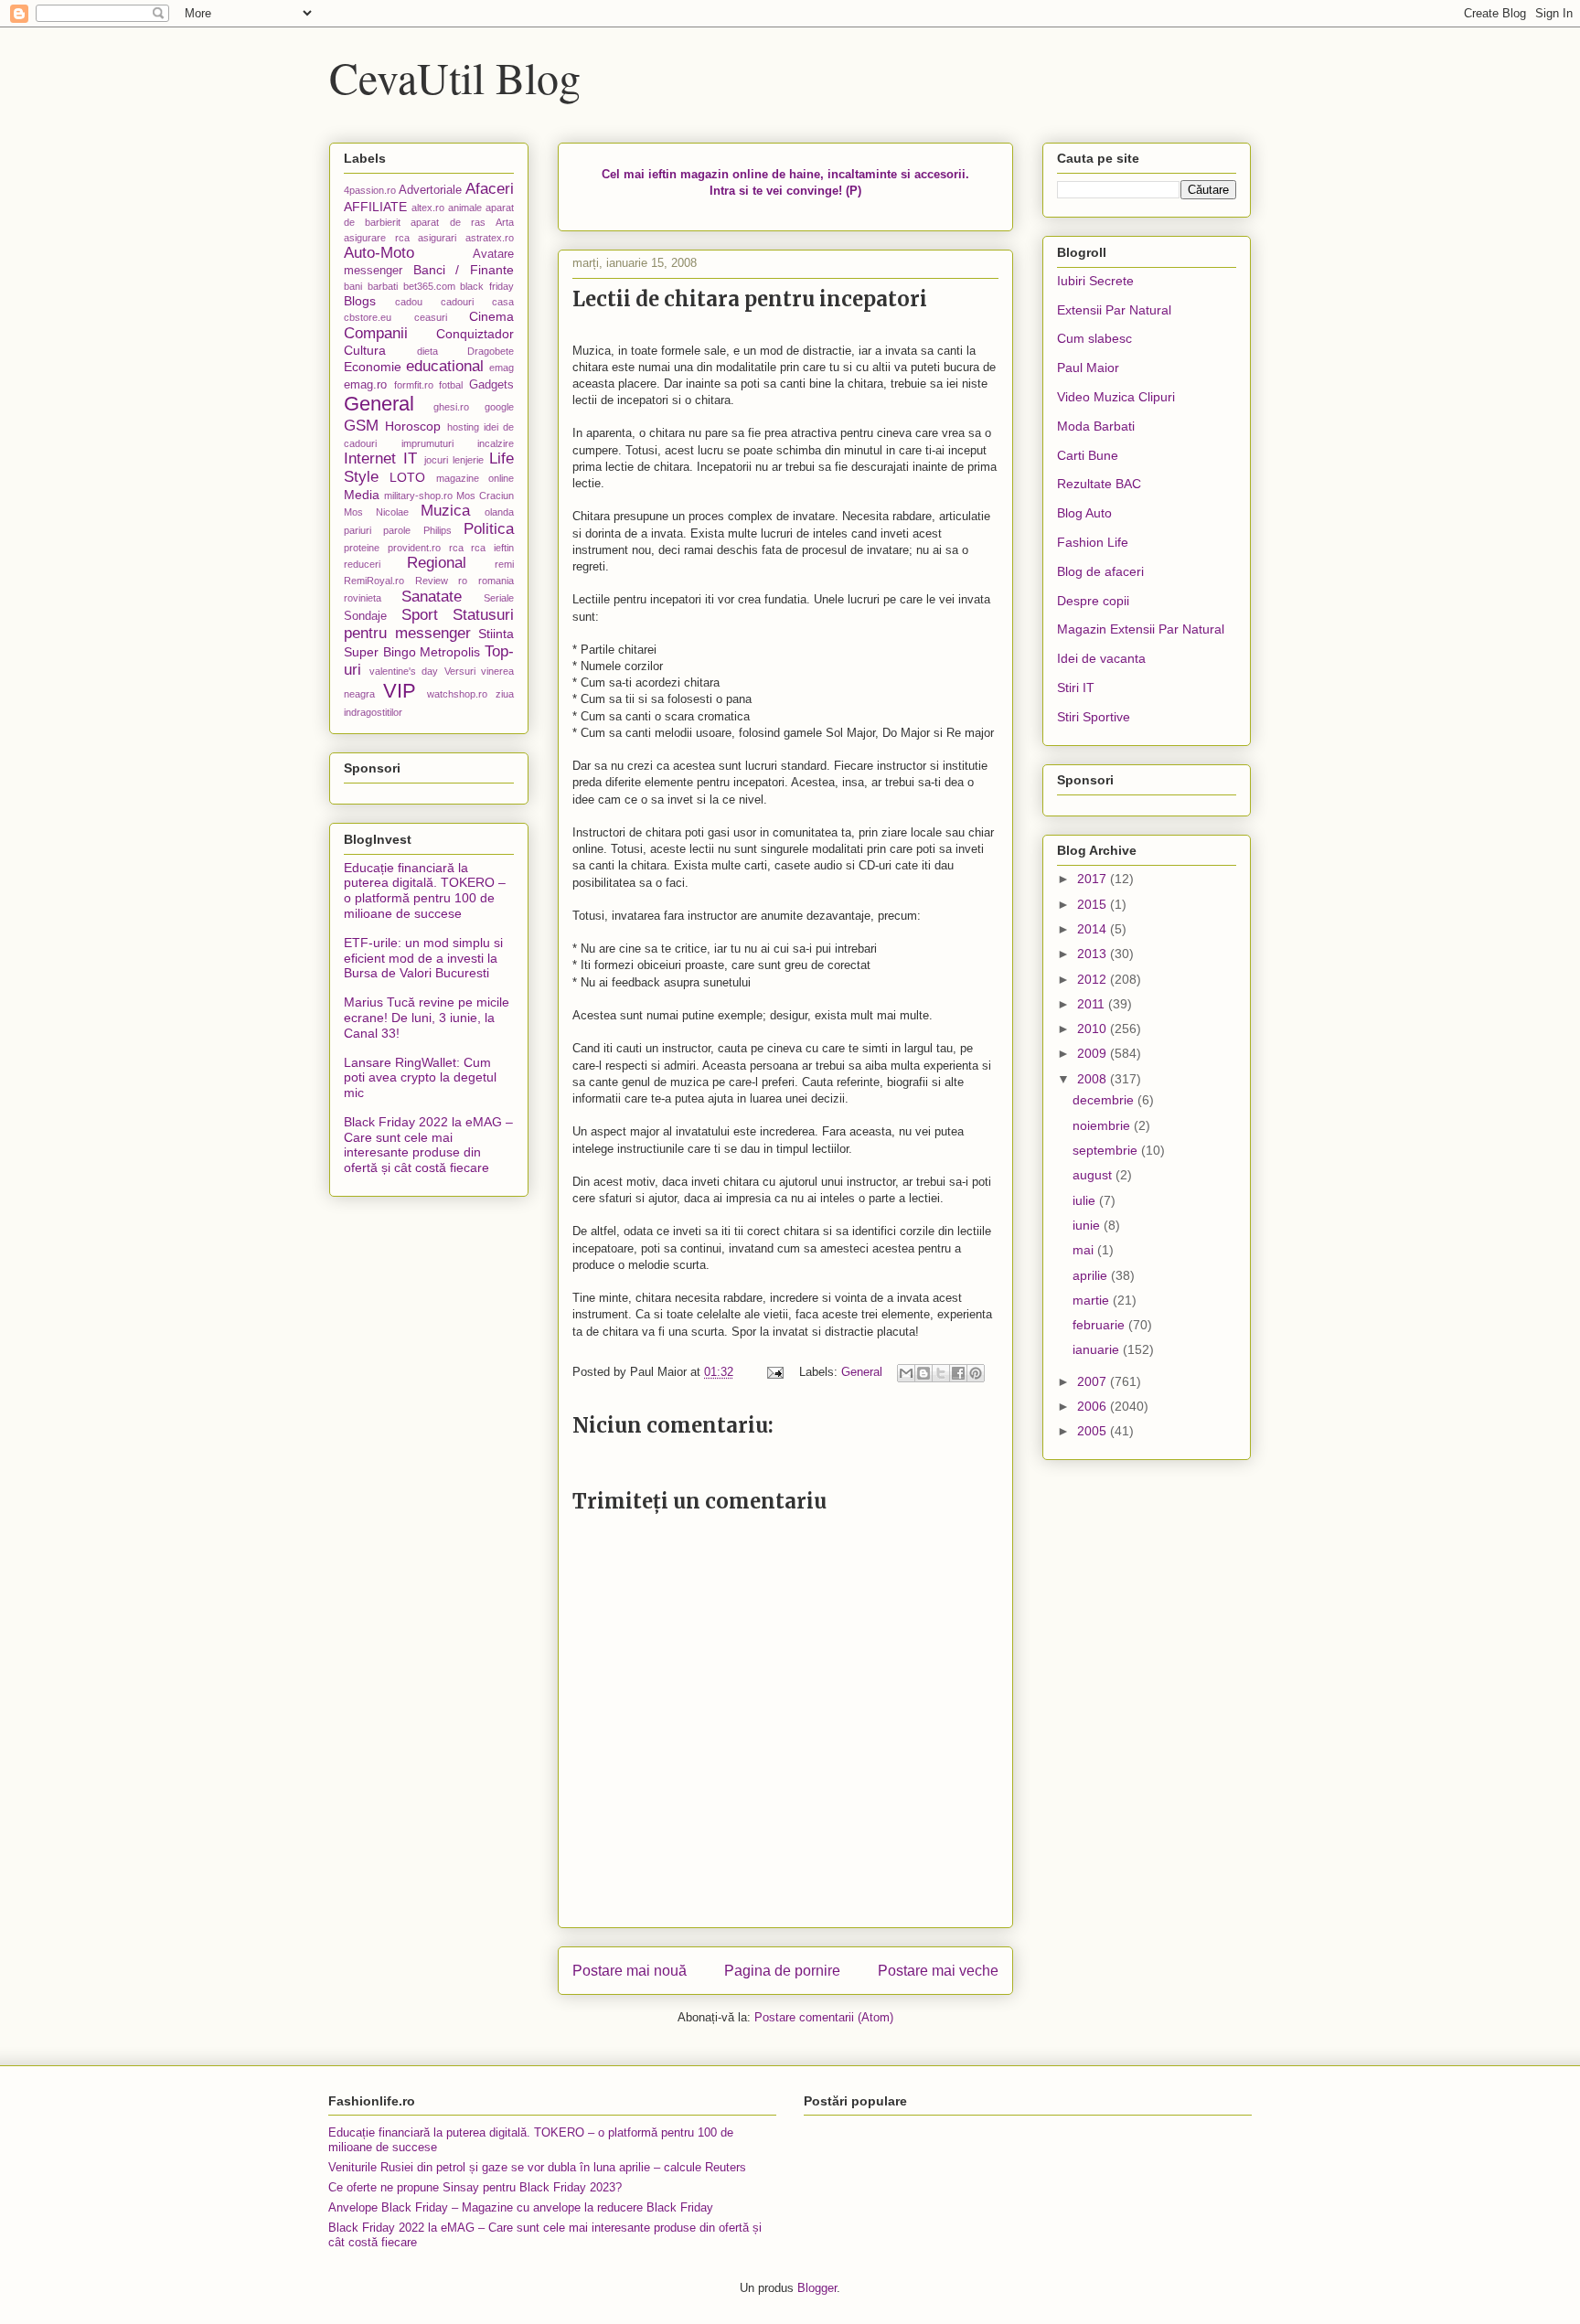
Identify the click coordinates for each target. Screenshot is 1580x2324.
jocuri (436, 460)
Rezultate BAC (1099, 484)
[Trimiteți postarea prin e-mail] (774, 1372)
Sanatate (432, 597)
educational (445, 366)
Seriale (499, 598)
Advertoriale (430, 190)
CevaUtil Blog (455, 77)
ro (463, 581)
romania (496, 581)
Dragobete (491, 351)
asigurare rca (377, 238)
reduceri (362, 564)
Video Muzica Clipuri (1116, 397)
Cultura (365, 350)
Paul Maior (1088, 368)
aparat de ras (448, 222)
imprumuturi (427, 443)
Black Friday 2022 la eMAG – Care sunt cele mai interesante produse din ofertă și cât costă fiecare (428, 1145)
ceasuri (431, 317)
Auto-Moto (379, 253)
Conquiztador (475, 334)
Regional (437, 563)
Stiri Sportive (1094, 717)
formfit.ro (414, 385)
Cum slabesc (1094, 338)
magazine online (475, 478)
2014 (1094, 929)
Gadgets (491, 385)
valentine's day (404, 671)
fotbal (451, 385)
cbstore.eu (368, 317)
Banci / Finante (464, 270)
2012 (1094, 979)
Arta (505, 222)
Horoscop (413, 426)
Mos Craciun (485, 496)
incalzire (496, 443)
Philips (438, 530)
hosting (463, 427)
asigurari (437, 238)
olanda (499, 512)
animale (465, 208)
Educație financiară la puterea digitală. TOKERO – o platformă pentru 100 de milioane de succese (425, 890)
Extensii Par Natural (1114, 310)
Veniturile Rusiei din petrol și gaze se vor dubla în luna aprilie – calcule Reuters (537, 2167)
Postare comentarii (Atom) (824, 2017)
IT (410, 458)
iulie (1086, 1200)
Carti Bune (1088, 455)
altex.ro (428, 208)
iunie (1088, 1225)
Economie (373, 367)
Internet (370, 458)
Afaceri (490, 189)
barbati (383, 286)
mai (1085, 1250)
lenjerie (468, 460)
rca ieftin (492, 548)
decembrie (1105, 1100)
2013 (1094, 954)
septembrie (1107, 1150)
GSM (361, 426)
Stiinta (496, 634)
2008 (1094, 1079)
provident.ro (414, 548)
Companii (376, 333)
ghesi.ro (451, 407)
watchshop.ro (457, 694)
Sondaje (365, 616)
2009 (1094, 1053)
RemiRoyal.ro (374, 581)
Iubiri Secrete (1095, 281)
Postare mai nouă (630, 1971)
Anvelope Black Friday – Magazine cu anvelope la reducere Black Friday (521, 2207)
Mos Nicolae (376, 512)
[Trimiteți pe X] (941, 1373)
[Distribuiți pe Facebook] (958, 1373)
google (499, 407)
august (1094, 1175)
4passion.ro (370, 190)
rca (456, 548)
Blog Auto (1084, 513)
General (862, 1372)
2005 (1094, 1431)
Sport (420, 615)
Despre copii (1093, 601)
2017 (1094, 879)
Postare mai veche (938, 1971)
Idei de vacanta (1101, 658)
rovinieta (363, 598)
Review (432, 581)
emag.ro (365, 385)
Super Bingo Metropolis (412, 652)
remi (504, 564)
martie (1093, 1300)
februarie (1100, 1325)
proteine (362, 548)
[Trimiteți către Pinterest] (976, 1373)
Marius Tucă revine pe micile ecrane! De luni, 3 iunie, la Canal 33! (427, 1018)
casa (503, 302)
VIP (400, 691)
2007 (1094, 1381)
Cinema (491, 316)
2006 (1094, 1406)
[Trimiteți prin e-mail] (906, 1373)
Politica (489, 529)
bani (353, 286)
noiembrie (1103, 1125)
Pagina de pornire (782, 1971)
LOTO (407, 477)
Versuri (460, 671)
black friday (487, 286)
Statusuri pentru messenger (429, 624)
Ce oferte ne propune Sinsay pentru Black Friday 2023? (475, 2187)
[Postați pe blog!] (923, 1373)
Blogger (817, 2288)
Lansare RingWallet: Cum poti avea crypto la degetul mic (420, 1078)
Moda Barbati (1096, 426)
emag (502, 368)
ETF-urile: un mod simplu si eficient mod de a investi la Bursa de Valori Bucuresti (423, 958)
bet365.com (429, 286)
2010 (1094, 1029)
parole (397, 530)
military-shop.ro (418, 496)
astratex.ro (490, 238)
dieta (427, 351)
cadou (409, 302)
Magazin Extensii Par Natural (1141, 629)
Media (362, 495)
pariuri (358, 530)
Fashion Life (1093, 542)
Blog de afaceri (1100, 571)
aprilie (1092, 1275)
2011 (1093, 1004)
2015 (1094, 904)
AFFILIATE (375, 207)
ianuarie (1098, 1349)
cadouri (457, 302)
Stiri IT (1076, 688)
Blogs (360, 301)
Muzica (445, 511)
